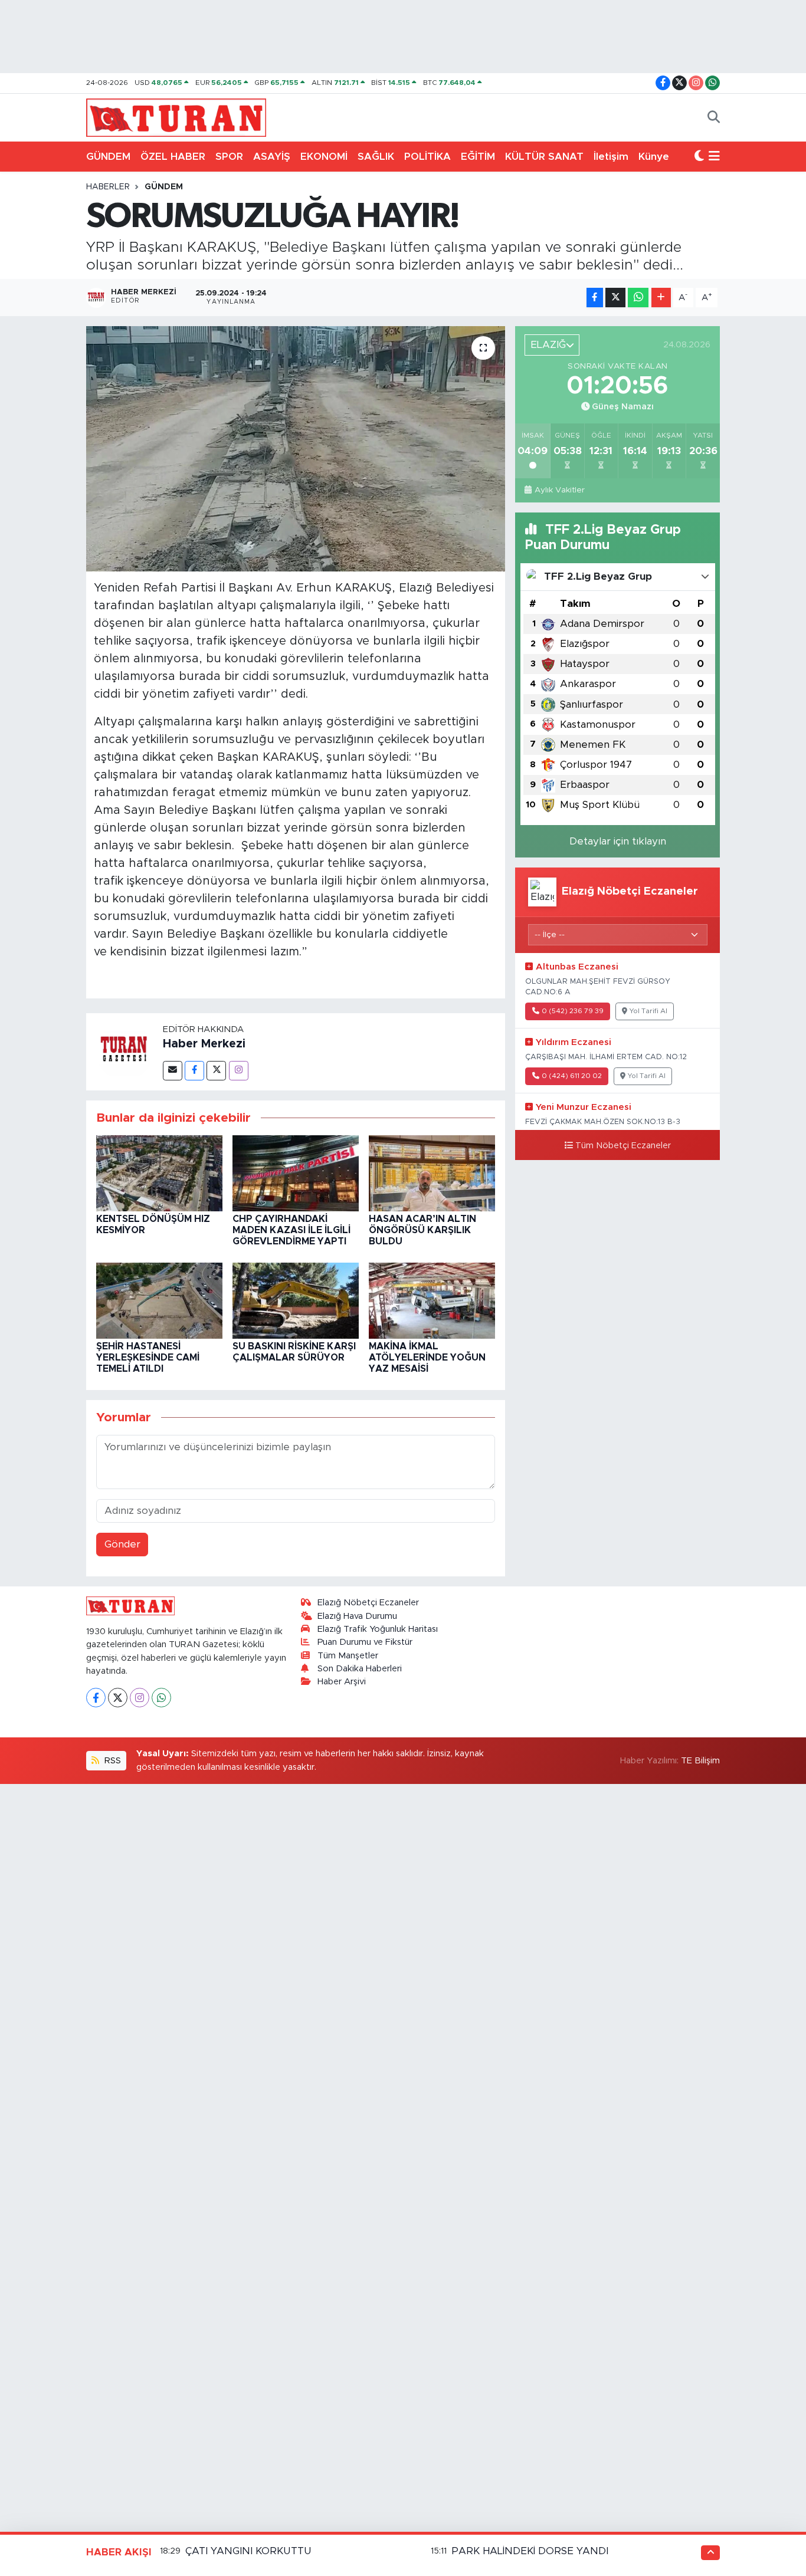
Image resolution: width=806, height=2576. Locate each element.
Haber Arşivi (342, 1682)
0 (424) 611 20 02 (572, 1076)
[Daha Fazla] (661, 298)
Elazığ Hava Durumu (357, 1616)
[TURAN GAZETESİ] (176, 117)
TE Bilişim (700, 1761)
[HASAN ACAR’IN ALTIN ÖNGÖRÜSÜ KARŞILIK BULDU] (432, 1173)
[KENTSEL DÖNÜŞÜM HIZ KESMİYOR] (159, 1173)
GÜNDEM (108, 157)
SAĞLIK (376, 157)
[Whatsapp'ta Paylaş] (638, 298)
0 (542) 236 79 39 (573, 1011)
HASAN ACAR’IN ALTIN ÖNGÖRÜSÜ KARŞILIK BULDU (422, 1230)
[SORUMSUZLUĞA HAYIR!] (296, 449)
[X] (118, 1698)
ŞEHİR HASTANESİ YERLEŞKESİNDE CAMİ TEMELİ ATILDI (148, 1358)
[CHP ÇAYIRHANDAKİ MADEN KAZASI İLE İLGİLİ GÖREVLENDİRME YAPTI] (296, 1173)
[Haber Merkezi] (124, 1051)
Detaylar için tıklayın (618, 841)
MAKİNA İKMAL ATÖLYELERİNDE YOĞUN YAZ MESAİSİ (427, 1358)
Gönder (122, 1544)
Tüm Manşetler (348, 1656)
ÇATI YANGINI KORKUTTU (248, 2551)
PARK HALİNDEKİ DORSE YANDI (530, 2551)
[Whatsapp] (161, 1698)
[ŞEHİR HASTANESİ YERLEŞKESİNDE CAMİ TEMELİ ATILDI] (159, 1300)
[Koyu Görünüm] (699, 157)
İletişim (611, 157)
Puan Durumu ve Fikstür (365, 1642)
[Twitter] (216, 1071)
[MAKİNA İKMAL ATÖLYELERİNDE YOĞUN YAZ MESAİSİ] (432, 1300)
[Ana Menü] (714, 157)
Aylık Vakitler (559, 490)
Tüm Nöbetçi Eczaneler (623, 1146)
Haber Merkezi (204, 1044)
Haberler (108, 187)
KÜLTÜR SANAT (544, 157)
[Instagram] (239, 1071)
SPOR (229, 157)
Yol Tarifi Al (648, 1011)
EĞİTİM (478, 157)
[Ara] (714, 118)
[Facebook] (194, 1071)
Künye (654, 157)
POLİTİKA (427, 157)
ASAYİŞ (272, 157)
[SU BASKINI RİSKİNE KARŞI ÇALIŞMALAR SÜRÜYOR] (296, 1300)
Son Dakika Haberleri (360, 1669)
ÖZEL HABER (173, 157)
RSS (112, 1761)
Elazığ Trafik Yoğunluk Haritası (378, 1629)
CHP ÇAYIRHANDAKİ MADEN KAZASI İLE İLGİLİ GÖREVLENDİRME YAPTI (291, 1230)
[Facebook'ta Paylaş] (595, 298)
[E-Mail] (173, 1071)
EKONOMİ (324, 157)
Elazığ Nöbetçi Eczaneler (368, 1603)
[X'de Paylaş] (615, 298)
